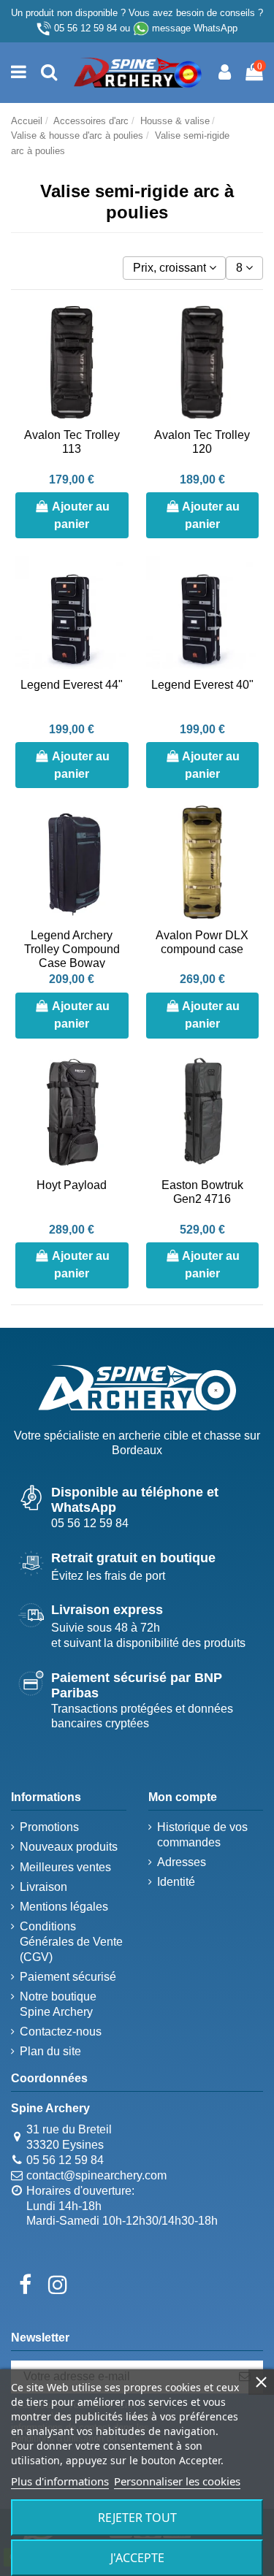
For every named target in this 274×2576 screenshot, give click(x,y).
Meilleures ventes (65, 1867)
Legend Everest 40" (202, 685)
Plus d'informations (60, 2481)
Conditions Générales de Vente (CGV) (71, 1942)
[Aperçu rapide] (117, 383)
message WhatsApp (195, 28)
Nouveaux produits (69, 1847)
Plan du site (50, 2051)
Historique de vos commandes (202, 1835)
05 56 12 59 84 (85, 28)
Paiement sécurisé (68, 1977)
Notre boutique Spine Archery (58, 2004)
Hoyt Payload (72, 1185)
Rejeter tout (137, 2518)
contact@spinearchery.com (96, 2175)
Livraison (43, 1887)
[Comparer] (117, 356)
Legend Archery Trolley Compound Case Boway (72, 949)
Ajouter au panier (81, 515)
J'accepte (137, 2558)
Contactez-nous (61, 2032)
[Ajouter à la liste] (117, 329)
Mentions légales (64, 1907)
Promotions (49, 1827)
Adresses (182, 1862)
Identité (176, 1882)
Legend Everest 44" (72, 685)
